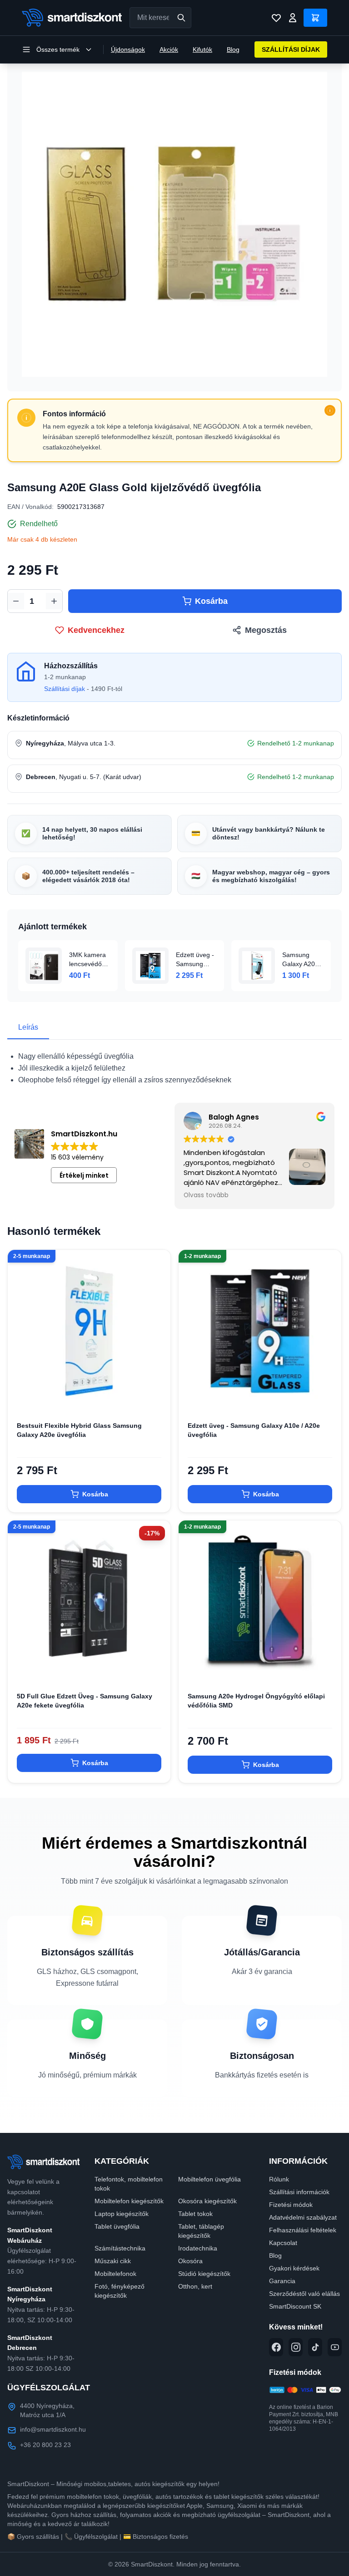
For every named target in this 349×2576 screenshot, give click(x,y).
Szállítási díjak (65, 689)
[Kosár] (315, 18)
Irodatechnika (198, 2248)
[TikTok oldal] (315, 2347)
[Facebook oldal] (276, 2347)
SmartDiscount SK (295, 2306)
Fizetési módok (291, 2205)
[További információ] (330, 410)
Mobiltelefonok (115, 2274)
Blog (233, 49)
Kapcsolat (283, 2243)
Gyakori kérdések (294, 2268)
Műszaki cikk (113, 2261)
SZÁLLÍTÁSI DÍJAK (291, 49)
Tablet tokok (195, 2214)
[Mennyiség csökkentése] (16, 601)
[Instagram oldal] (296, 2347)
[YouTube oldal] (335, 2347)
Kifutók (202, 49)
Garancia (282, 2281)
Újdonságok (128, 49)
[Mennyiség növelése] (54, 601)
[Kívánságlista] (276, 18)
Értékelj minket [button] (84, 1175)
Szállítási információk (299, 2192)
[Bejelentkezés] (293, 18)
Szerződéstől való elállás (304, 2294)
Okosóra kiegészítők (207, 2201)
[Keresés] (181, 18)
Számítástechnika (120, 2248)
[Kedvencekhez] (156, 1398)
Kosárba (211, 601)
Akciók (169, 49)
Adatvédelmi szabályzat (303, 2217)
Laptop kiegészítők (122, 2214)
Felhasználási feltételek (303, 2230)
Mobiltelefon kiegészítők (129, 2201)
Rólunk (279, 2179)
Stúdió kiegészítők (204, 2274)
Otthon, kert (195, 2286)
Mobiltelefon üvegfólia (209, 2179)
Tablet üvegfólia (117, 2226)
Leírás (28, 1027)
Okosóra (190, 2261)
